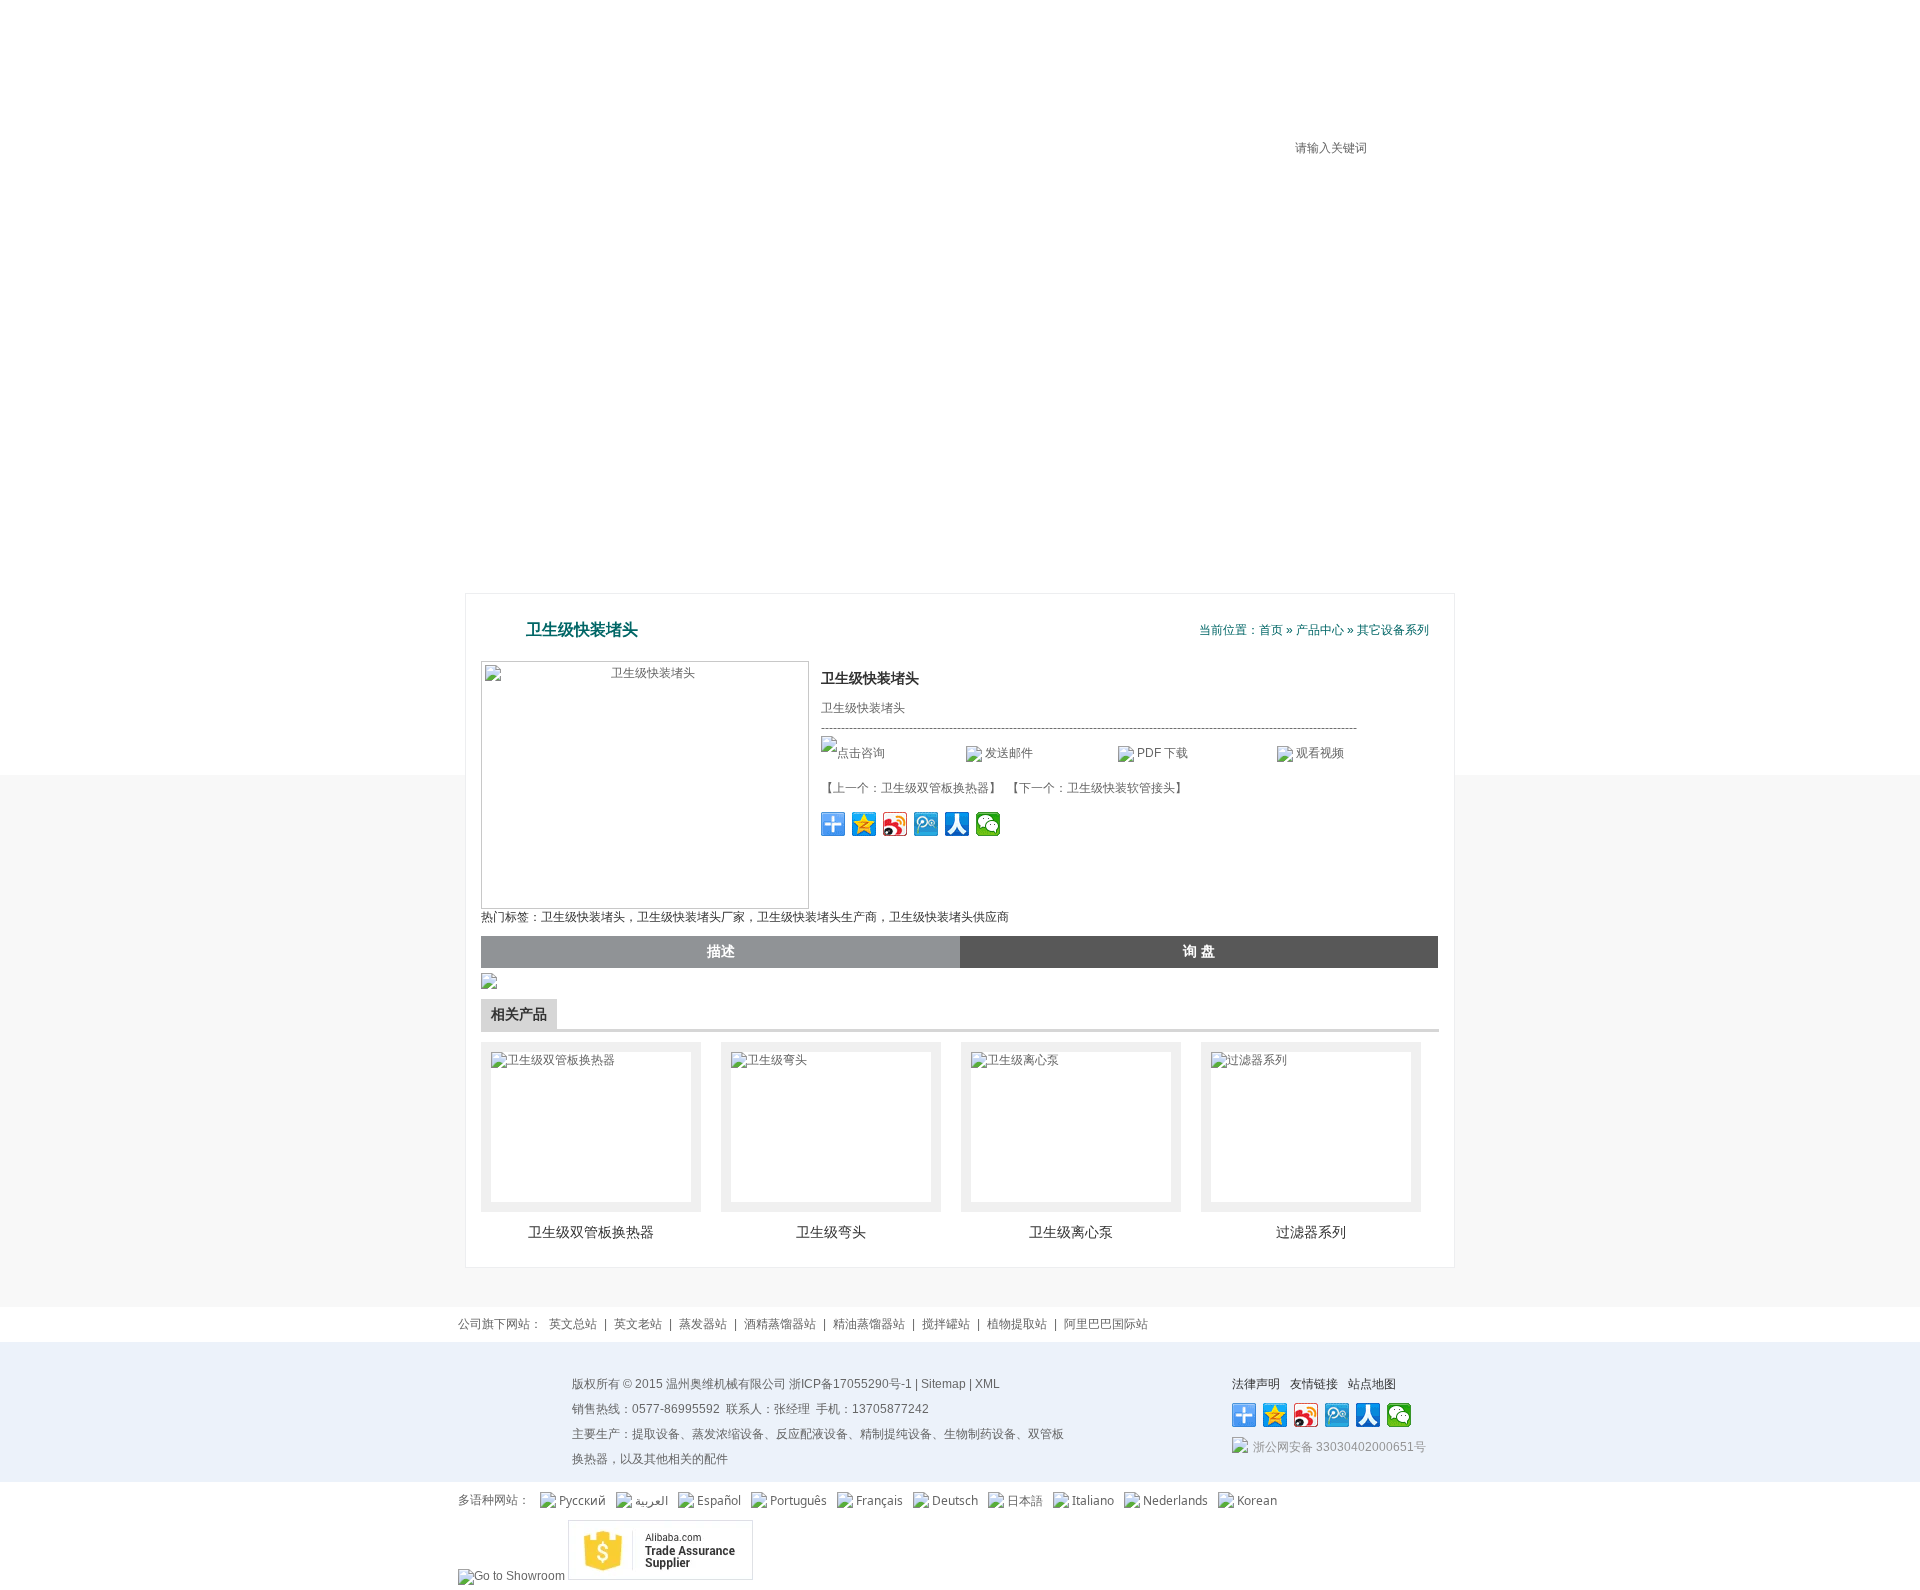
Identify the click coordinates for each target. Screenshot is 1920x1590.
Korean (1257, 1500)
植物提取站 (1017, 1324)
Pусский (582, 1500)
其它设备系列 (1393, 630)
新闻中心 (1150, 74)
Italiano (1093, 1500)
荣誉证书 (1065, 74)
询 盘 (1199, 951)
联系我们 (1405, 74)
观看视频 (1320, 753)
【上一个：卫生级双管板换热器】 (911, 788)
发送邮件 (1009, 753)
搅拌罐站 (946, 1324)
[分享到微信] (988, 824)
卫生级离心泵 (1071, 1232)
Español (719, 1500)
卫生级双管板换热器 (591, 1232)
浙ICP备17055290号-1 (850, 1384)
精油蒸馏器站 (869, 1324)
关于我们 (895, 74)
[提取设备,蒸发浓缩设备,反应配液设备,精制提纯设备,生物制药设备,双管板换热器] (575, 56)
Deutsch (955, 1500)
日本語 (1025, 1500)
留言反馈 (1320, 74)
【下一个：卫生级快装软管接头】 (1097, 788)
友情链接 (1314, 1384)
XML (987, 1384)
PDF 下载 (1161, 753)
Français (879, 1500)
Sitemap (943, 1384)
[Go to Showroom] (511, 1576)
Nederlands (1175, 1500)
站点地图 (1372, 1384)
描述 (721, 951)
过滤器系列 (1311, 1232)
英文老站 (638, 1324)
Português (798, 1500)
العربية (651, 1500)
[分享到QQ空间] (864, 824)
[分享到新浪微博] (895, 824)
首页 (810, 74)
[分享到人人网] (957, 824)
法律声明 (1256, 1384)
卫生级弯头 (831, 1232)
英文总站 (573, 1324)
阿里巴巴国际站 (1106, 1324)
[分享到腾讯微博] (926, 824)
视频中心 (1235, 74)
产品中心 (980, 74)
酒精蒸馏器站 (780, 1324)
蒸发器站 (703, 1324)
